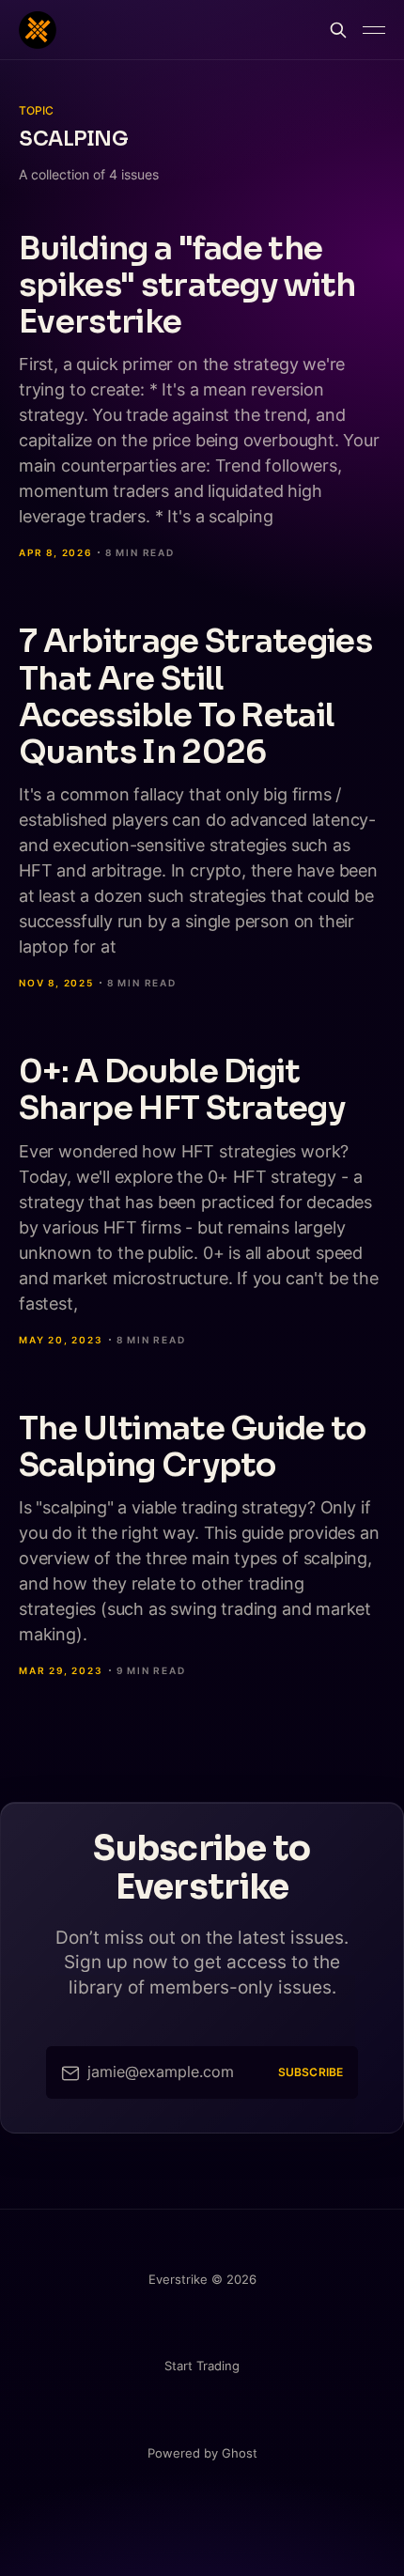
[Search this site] (338, 30)
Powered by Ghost (202, 2453)
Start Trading (202, 2366)
